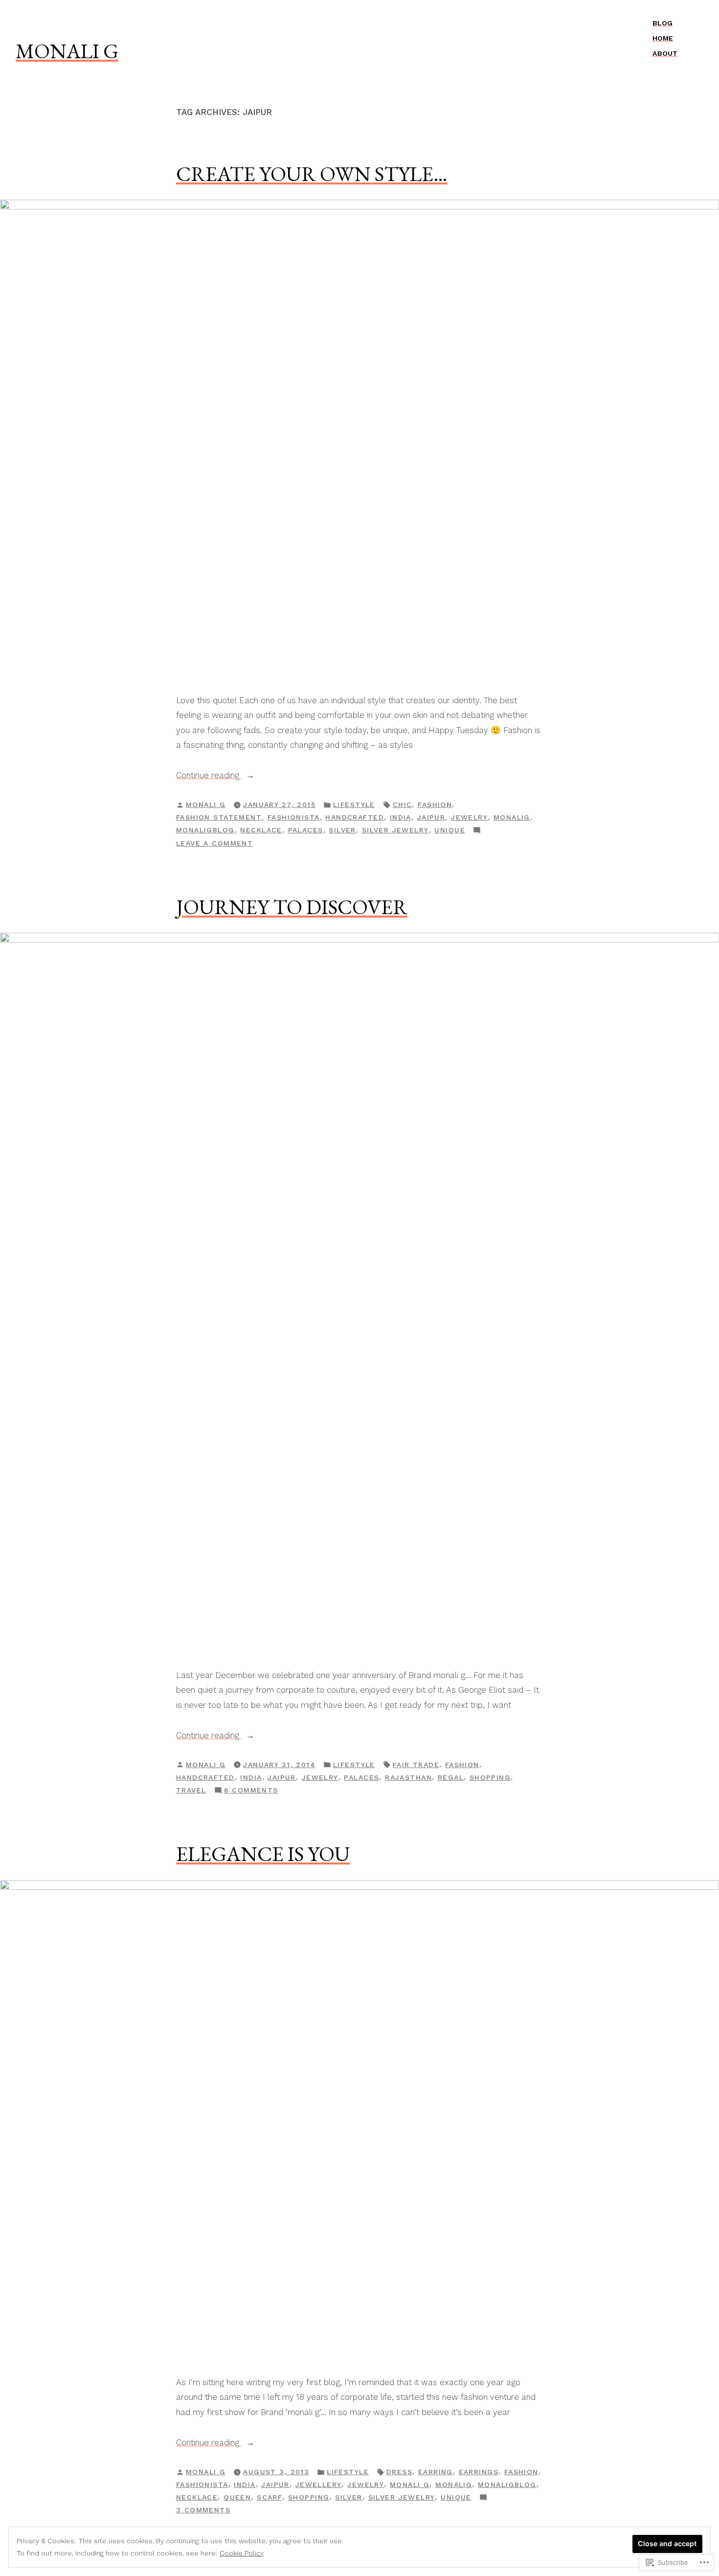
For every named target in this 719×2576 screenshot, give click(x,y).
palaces (306, 830)
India (401, 817)
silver (342, 830)
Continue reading (209, 776)
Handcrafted (355, 817)
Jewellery (319, 2484)
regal (451, 1777)
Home (663, 38)
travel (191, 1790)
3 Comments (203, 2511)
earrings (479, 2472)
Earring (436, 2472)
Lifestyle (354, 805)
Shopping (490, 1777)
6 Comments (251, 1791)
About (665, 53)
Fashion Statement (219, 817)
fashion (435, 805)
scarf (270, 2497)
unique (450, 830)
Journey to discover (292, 907)
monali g (67, 51)
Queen (237, 2497)
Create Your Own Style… (312, 174)
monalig (512, 817)
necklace (261, 830)
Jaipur (431, 817)
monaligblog (205, 830)
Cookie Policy (242, 2553)
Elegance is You (263, 1854)
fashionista (294, 817)
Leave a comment (214, 844)
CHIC (403, 805)
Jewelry (469, 817)
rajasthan (408, 1777)
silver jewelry (395, 830)
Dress (399, 2472)
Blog (663, 23)
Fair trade (416, 1765)
